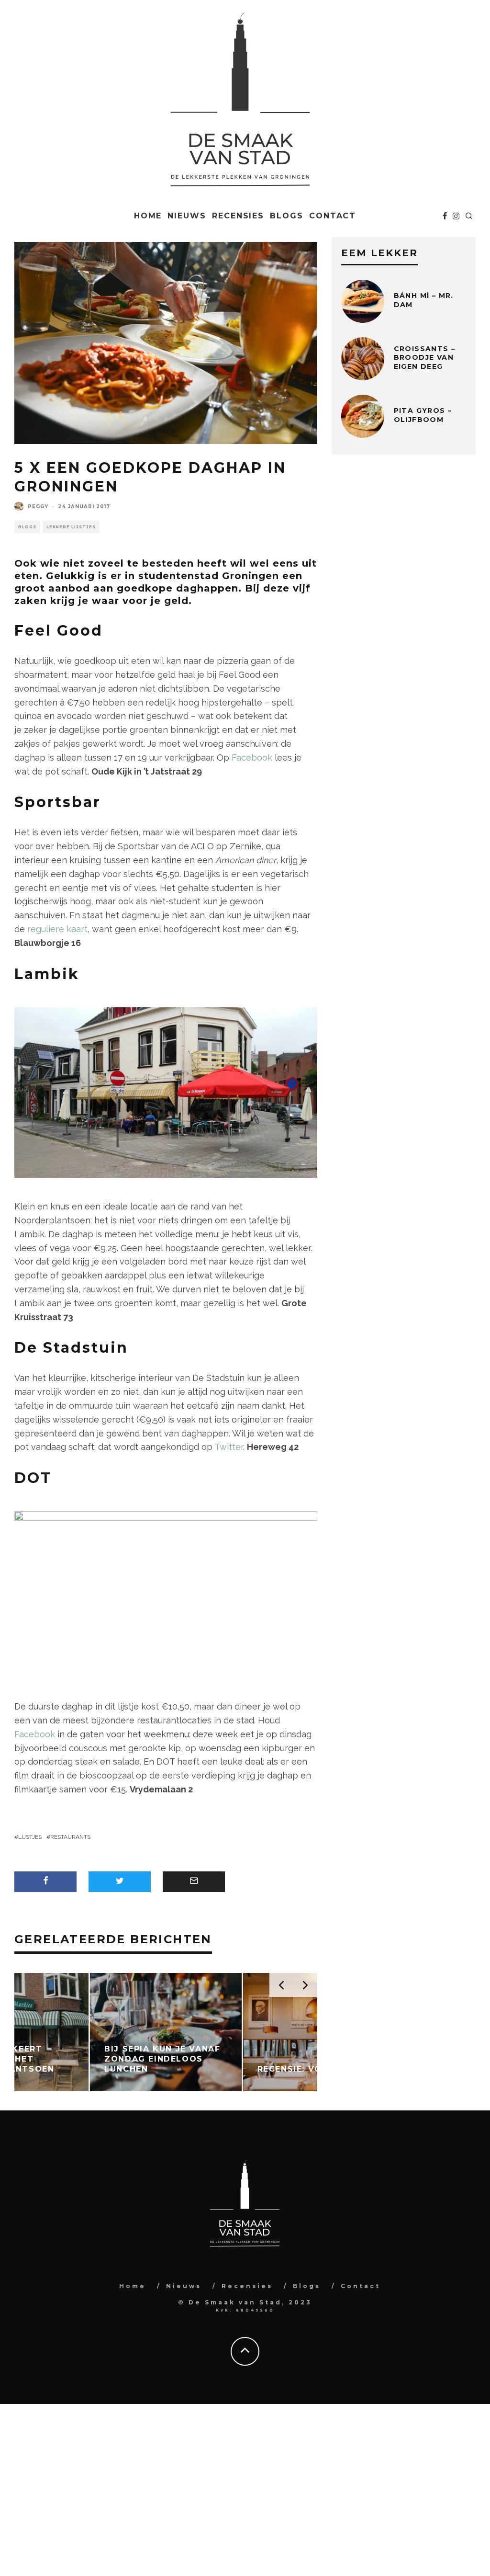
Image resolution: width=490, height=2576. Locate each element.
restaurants (70, 1837)
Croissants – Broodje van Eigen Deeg (425, 357)
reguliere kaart (57, 929)
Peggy (38, 507)
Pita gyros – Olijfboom (423, 415)
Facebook (252, 758)
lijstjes (30, 1837)
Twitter (229, 1447)
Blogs (287, 216)
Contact (333, 216)
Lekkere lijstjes (71, 527)
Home (148, 216)
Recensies (238, 216)
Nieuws (187, 216)
